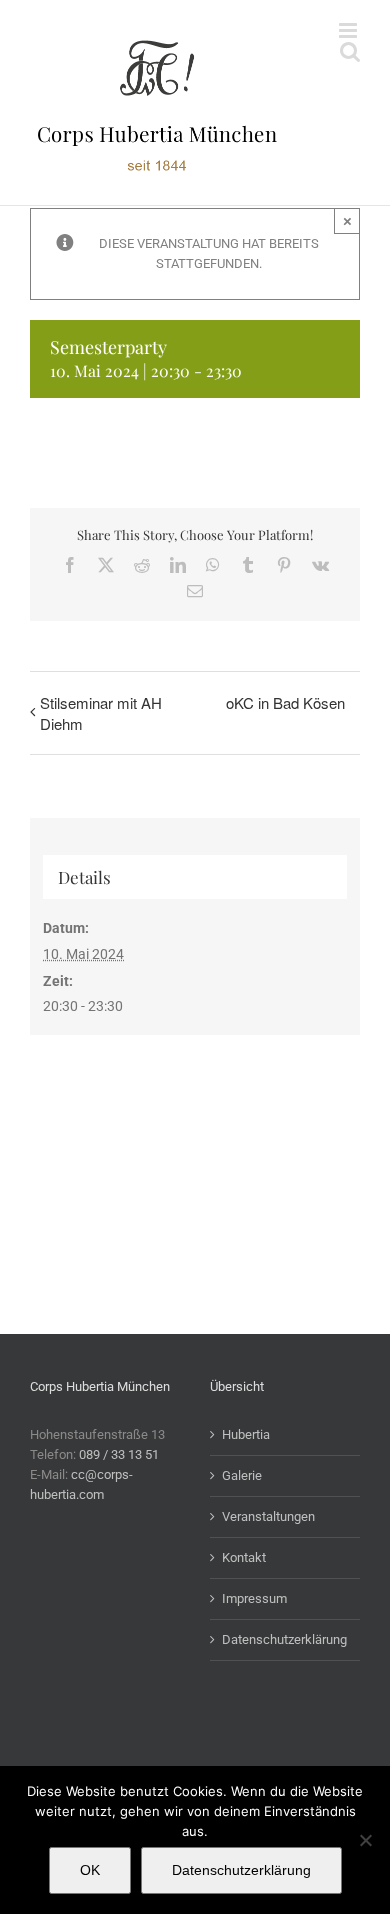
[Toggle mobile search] (350, 51)
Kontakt (244, 1557)
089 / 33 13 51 (119, 1454)
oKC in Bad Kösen (285, 702)
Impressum (254, 1598)
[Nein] (365, 1840)
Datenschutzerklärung (284, 1639)
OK (90, 1870)
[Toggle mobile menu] (349, 30)
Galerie (242, 1475)
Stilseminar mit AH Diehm (101, 713)
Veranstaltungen (268, 1516)
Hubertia (246, 1434)
